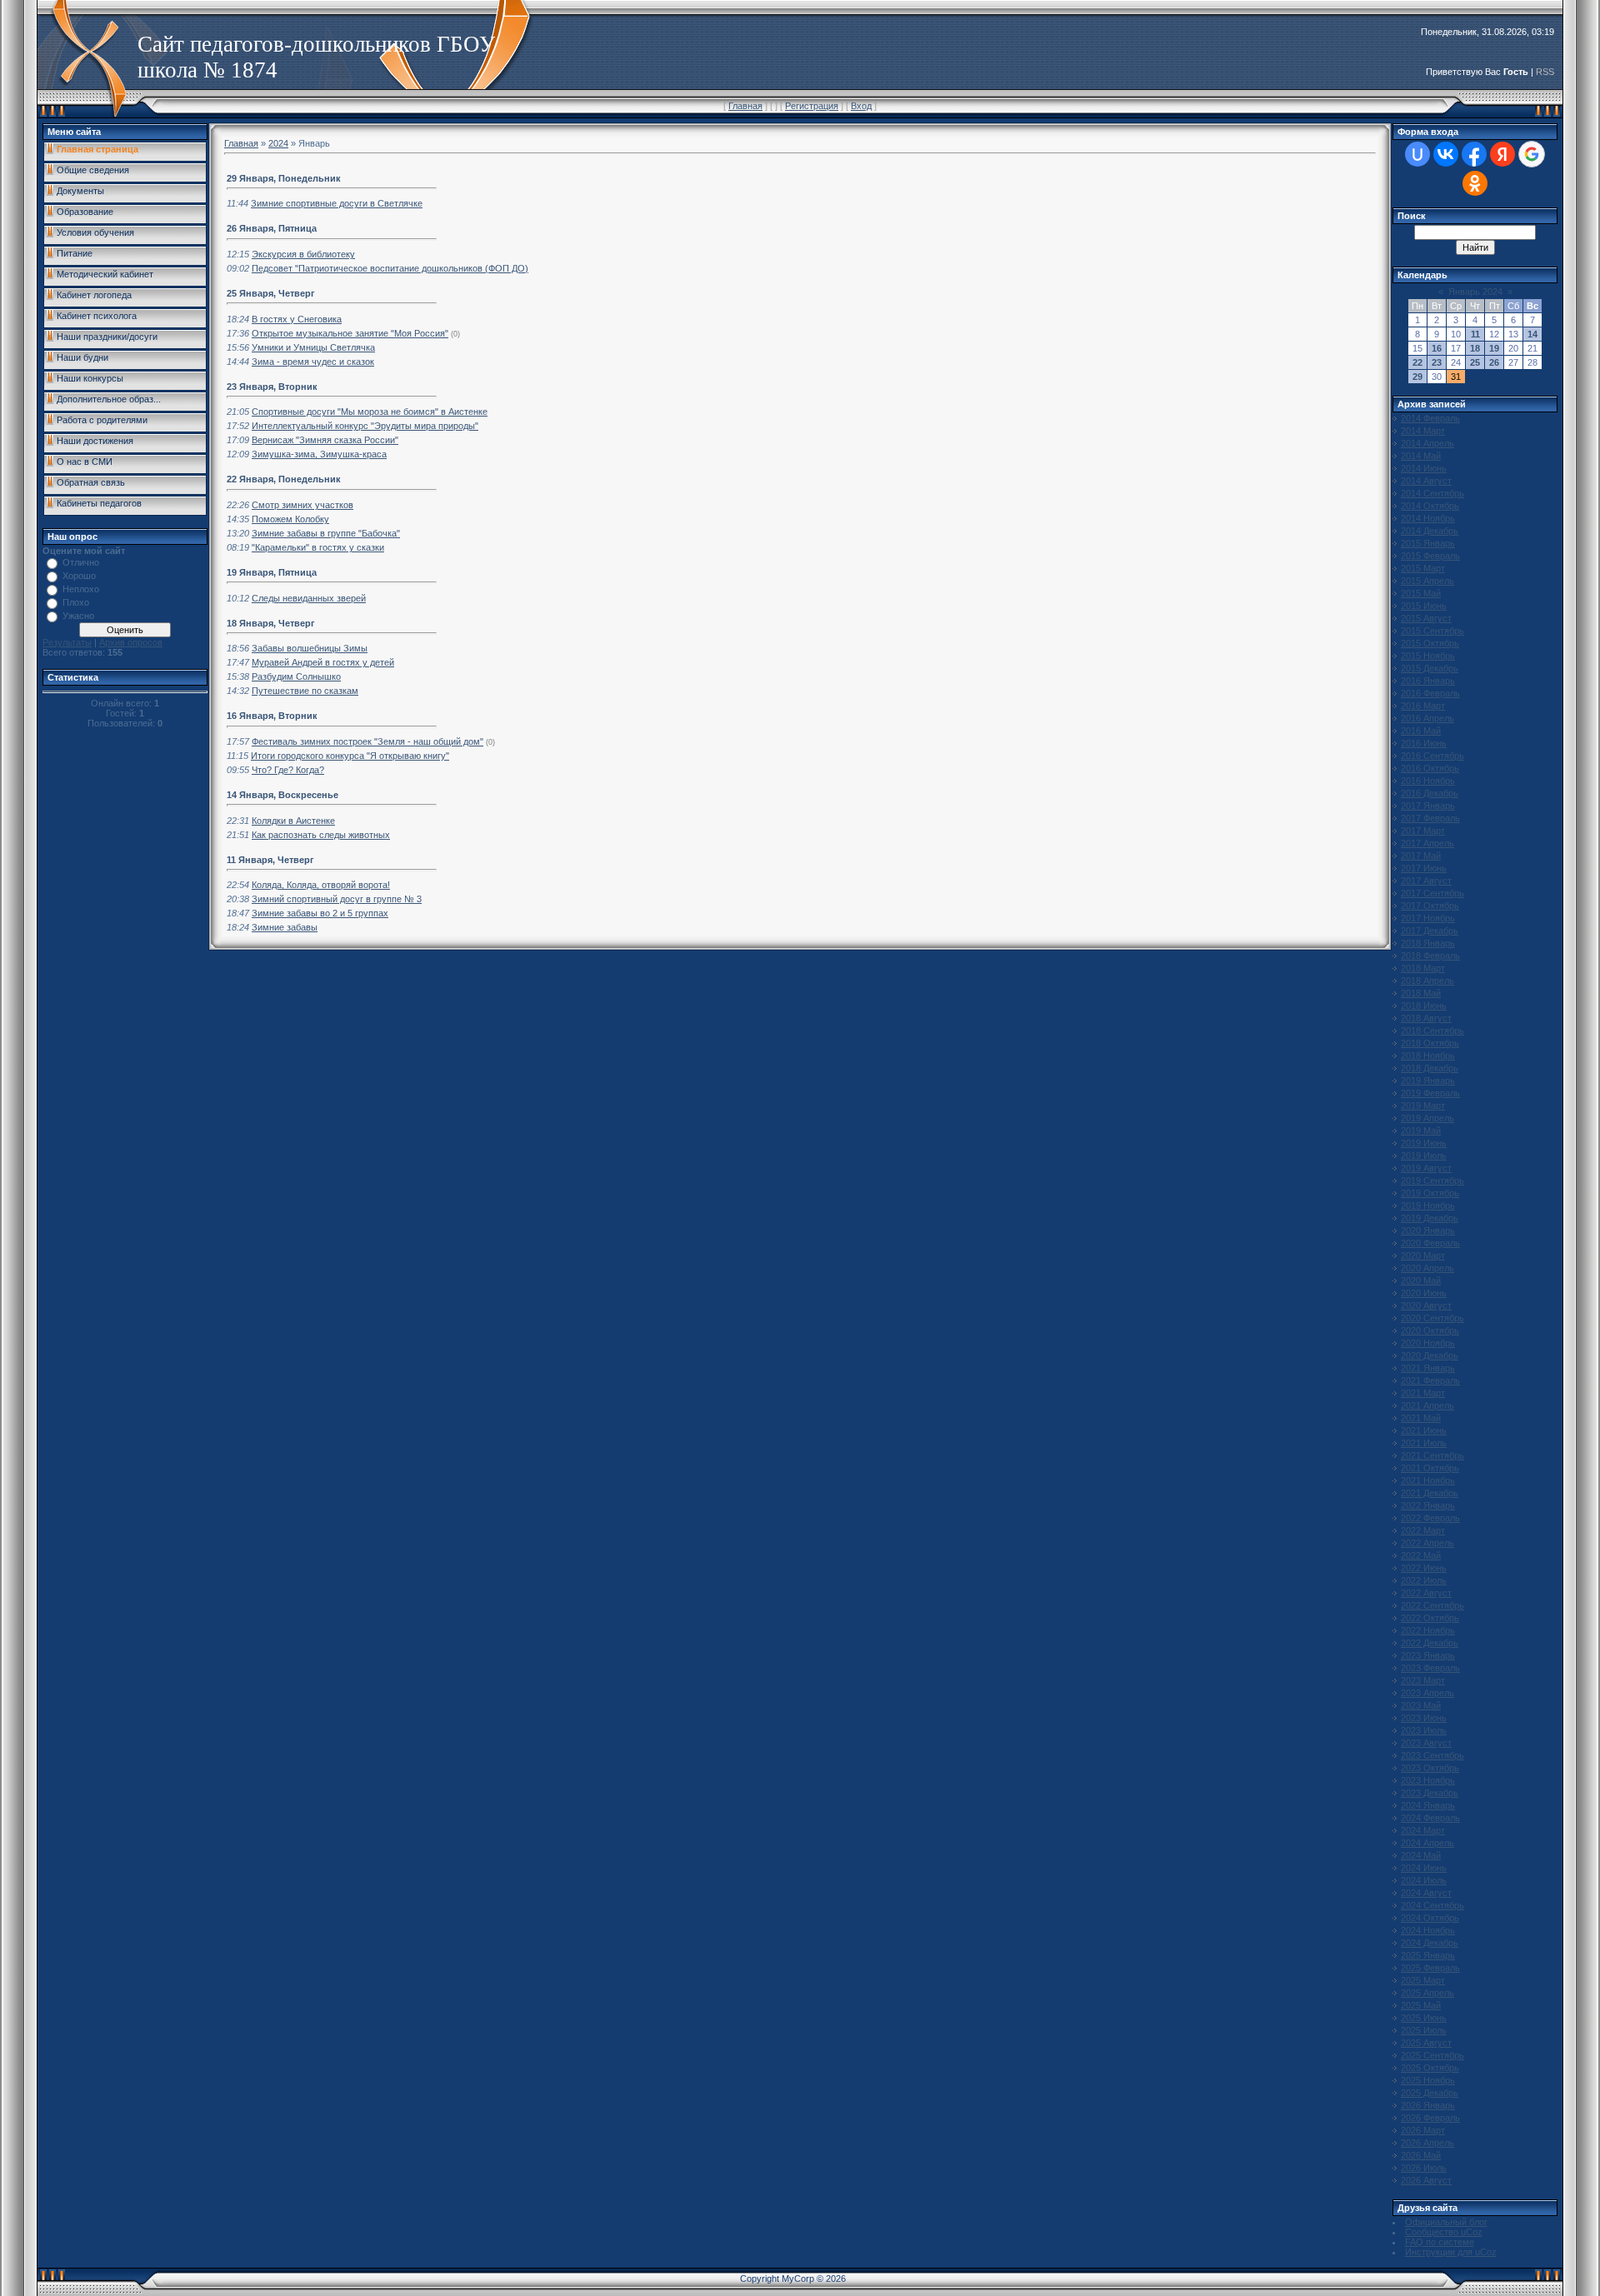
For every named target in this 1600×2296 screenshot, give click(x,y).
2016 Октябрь (1430, 768)
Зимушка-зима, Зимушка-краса (319, 454)
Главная (745, 106)
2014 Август (1426, 481)
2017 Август (1426, 881)
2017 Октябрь (1430, 906)
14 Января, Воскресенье (282, 795)
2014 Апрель (1427, 443)
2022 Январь (1428, 1505)
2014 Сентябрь (1432, 493)
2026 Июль (1424, 2168)
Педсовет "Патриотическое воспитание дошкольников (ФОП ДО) (390, 268)
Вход (861, 106)
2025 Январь (1428, 1955)
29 (1417, 377)
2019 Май (1421, 1131)
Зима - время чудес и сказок (313, 362)
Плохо (76, 602)
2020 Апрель (1427, 1268)
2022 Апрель (1427, 1543)
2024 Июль (1424, 1880)
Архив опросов (131, 642)
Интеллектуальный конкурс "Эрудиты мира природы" (365, 426)
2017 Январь (1428, 806)
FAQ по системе (1440, 2242)
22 (1417, 362)
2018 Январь (1428, 943)
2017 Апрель (1427, 843)
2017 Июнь (1424, 868)
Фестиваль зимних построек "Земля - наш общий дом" (367, 741)
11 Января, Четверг (270, 860)
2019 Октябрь (1430, 1193)
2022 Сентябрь (1432, 1605)
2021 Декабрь (1430, 1493)
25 (1475, 362)
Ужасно (78, 616)
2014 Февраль (1430, 418)
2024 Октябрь (1430, 1918)
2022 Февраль (1430, 1518)
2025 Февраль (1430, 1968)
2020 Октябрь (1430, 1330)
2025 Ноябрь (1428, 2080)
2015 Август (1426, 618)
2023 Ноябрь (1428, 1780)
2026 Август (1426, 2180)
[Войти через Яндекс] (1502, 154)
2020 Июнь (1424, 1293)
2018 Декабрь (1430, 1068)
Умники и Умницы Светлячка (313, 347)
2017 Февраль (1430, 818)
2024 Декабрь (1430, 1943)
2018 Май (1421, 993)
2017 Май (1421, 856)
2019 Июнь (1424, 1143)
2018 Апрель (1427, 981)
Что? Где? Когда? (288, 770)
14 (1532, 334)
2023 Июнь (1424, 1718)
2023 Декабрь (1430, 1793)
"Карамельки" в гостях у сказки (318, 547)
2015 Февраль (1430, 556)
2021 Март (1423, 1393)
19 (1494, 348)
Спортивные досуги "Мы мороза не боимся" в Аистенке (370, 412)
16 (1437, 348)
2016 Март (1423, 706)
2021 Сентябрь (1432, 1455)
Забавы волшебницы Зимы (310, 648)
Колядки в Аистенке (293, 821)
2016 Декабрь (1430, 793)
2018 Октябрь (1430, 1043)
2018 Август (1426, 1018)
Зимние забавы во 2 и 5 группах (320, 913)
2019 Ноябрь (1428, 1205)
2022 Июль (1424, 1580)
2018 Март (1423, 968)
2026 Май (1421, 2155)
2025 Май (1421, 2005)
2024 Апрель (1427, 1843)
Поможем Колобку (290, 519)
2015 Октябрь (1430, 643)
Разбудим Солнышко (296, 676)
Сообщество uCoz (1444, 2232)
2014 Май (1421, 456)
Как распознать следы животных (321, 835)
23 (1437, 362)
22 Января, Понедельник (284, 479)
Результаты (67, 642)
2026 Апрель (1427, 2143)
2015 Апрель (1427, 581)
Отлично (81, 562)
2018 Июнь (1424, 1006)
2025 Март (1423, 1980)
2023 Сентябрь (1432, 1755)
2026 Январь (1428, 2105)
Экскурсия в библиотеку (303, 254)
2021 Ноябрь (1428, 1480)
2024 (278, 143)
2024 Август (1426, 1893)
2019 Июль (1424, 1155)
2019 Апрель (1427, 1118)
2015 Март (1423, 568)
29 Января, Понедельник (284, 178)
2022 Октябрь (1430, 1618)
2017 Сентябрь (1432, 893)
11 (1475, 334)
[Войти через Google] (1532, 154)
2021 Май (1421, 1418)
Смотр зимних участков (302, 505)
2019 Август (1426, 1168)
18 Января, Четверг (271, 623)
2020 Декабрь (1430, 1355)
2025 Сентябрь (1432, 2055)
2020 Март (1423, 1255)
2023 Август (1426, 1743)
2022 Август (1426, 1593)
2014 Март (1423, 431)
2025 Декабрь (1430, 2093)
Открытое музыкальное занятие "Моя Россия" (350, 333)
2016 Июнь (1424, 743)
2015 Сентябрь (1432, 631)
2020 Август (1426, 1305)
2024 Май (1421, 1855)
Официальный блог (1446, 2222)
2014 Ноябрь (1428, 518)
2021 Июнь (1424, 1430)
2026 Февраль (1430, 2118)
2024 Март (1423, 1830)
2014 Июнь (1424, 468)
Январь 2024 (1475, 292)
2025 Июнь (1424, 2018)
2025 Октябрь (1430, 2068)
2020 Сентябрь (1432, 1318)
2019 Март (1423, 1106)
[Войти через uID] (1417, 154)
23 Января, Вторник (272, 387)
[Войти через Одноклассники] (1475, 183)
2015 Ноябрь (1428, 656)
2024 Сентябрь (1432, 1905)
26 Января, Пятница (272, 228)
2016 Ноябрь (1428, 781)
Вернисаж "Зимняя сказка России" (325, 440)
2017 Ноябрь (1428, 918)
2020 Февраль (1430, 1243)
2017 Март (1423, 831)
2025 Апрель (1427, 1993)
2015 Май (1421, 593)
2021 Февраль (1430, 1380)
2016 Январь (1428, 681)
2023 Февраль (1430, 1668)
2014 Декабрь (1430, 531)
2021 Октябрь (1430, 1468)
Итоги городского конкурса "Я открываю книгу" (350, 756)
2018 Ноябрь (1428, 1056)
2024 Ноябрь (1428, 1930)
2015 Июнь (1424, 606)
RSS (1545, 72)
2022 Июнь (1424, 1568)
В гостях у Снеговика (297, 319)
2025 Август (1426, 2043)
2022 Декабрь (1430, 1643)
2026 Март (1423, 2130)
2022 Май (1421, 1555)
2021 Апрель (1427, 1405)
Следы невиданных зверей (309, 598)
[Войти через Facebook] (1474, 154)
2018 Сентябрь (1432, 1031)
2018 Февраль (1430, 956)
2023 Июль (1424, 1730)
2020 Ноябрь (1428, 1343)
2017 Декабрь (1430, 931)
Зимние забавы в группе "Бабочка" (326, 533)
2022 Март (1423, 1530)
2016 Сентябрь (1432, 756)
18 (1475, 348)
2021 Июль (1424, 1443)
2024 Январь (1428, 1805)
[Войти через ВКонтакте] (1446, 154)
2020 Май (1421, 1280)
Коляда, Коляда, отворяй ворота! (321, 885)
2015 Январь (1428, 543)
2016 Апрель (1427, 718)
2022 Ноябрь (1428, 1630)
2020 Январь (1428, 1230)
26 (1494, 362)
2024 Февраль (1430, 1818)
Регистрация (812, 106)
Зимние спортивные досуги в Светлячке (337, 203)
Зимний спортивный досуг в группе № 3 (337, 899)
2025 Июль (1424, 2030)
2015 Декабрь (1430, 668)
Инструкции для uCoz (1451, 2252)
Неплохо (81, 589)
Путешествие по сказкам (305, 691)
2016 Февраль (1430, 693)
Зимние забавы (285, 927)
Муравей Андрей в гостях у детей (323, 662)
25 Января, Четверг (271, 293)
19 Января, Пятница (272, 572)
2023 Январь (1428, 1655)
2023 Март (1423, 1680)
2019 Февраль (1430, 1093)
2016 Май (1421, 731)
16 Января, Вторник (272, 716)
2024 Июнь (1424, 1868)
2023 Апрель (1427, 1693)
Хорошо (79, 576)
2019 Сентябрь (1432, 1180)
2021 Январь (1428, 1368)
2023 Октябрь (1430, 1768)
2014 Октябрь (1430, 506)
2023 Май (1421, 1705)
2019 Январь (1428, 1081)
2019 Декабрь (1430, 1218)
